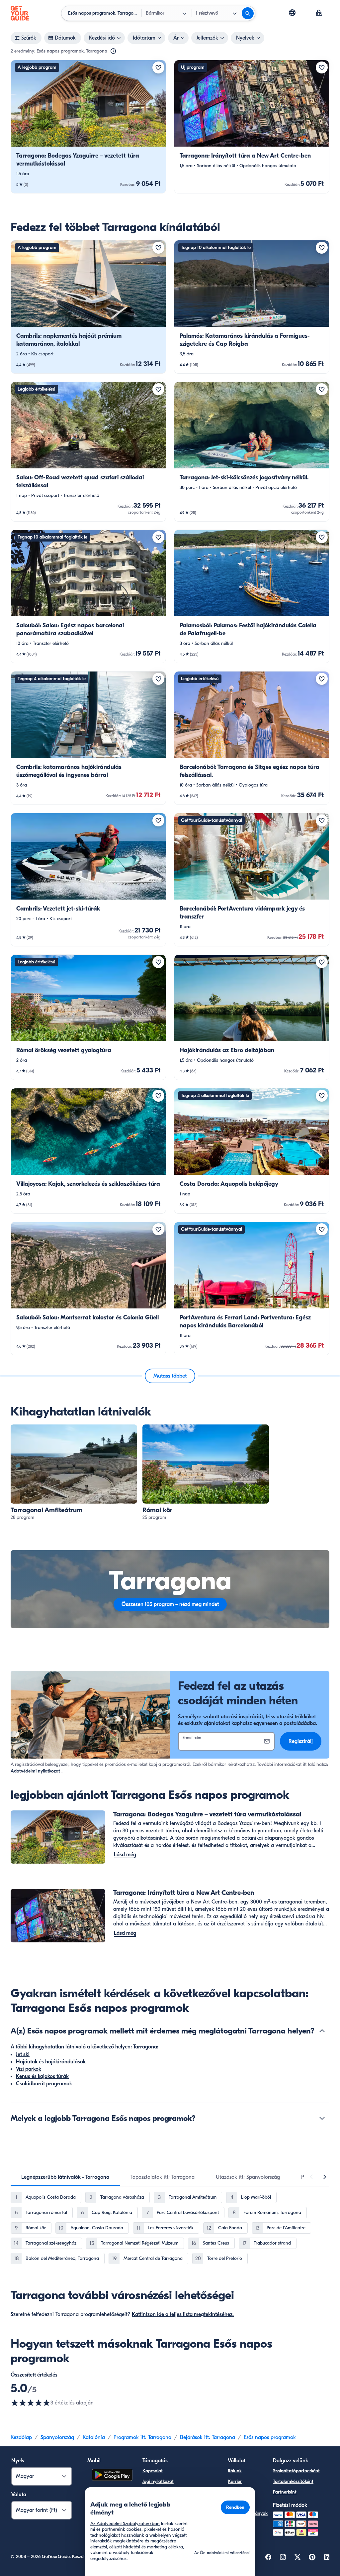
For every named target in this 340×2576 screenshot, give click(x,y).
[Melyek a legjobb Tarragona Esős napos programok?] (322, 2118)
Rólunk (235, 2471)
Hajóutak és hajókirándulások (51, 2062)
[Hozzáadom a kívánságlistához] (158, 67)
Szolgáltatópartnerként (296, 2471)
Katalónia (94, 2437)
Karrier (235, 2481)
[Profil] (319, 13)
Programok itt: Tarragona (142, 2437)
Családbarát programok (44, 2084)
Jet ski (23, 2054)
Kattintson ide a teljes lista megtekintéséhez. (183, 2314)
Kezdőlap (21, 2437)
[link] (88, 127)
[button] (88, 127)
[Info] (113, 51)
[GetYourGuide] (20, 13)
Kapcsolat (153, 2471)
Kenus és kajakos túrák (42, 2076)
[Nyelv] (292, 13)
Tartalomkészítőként (293, 2481)
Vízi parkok (29, 2069)
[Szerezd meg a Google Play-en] (112, 2476)
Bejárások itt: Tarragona (208, 2437)
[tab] (65, 2177)
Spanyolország (57, 2437)
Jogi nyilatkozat (158, 2481)
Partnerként (285, 2492)
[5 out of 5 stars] (31, 2403)
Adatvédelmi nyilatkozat (35, 1771)
